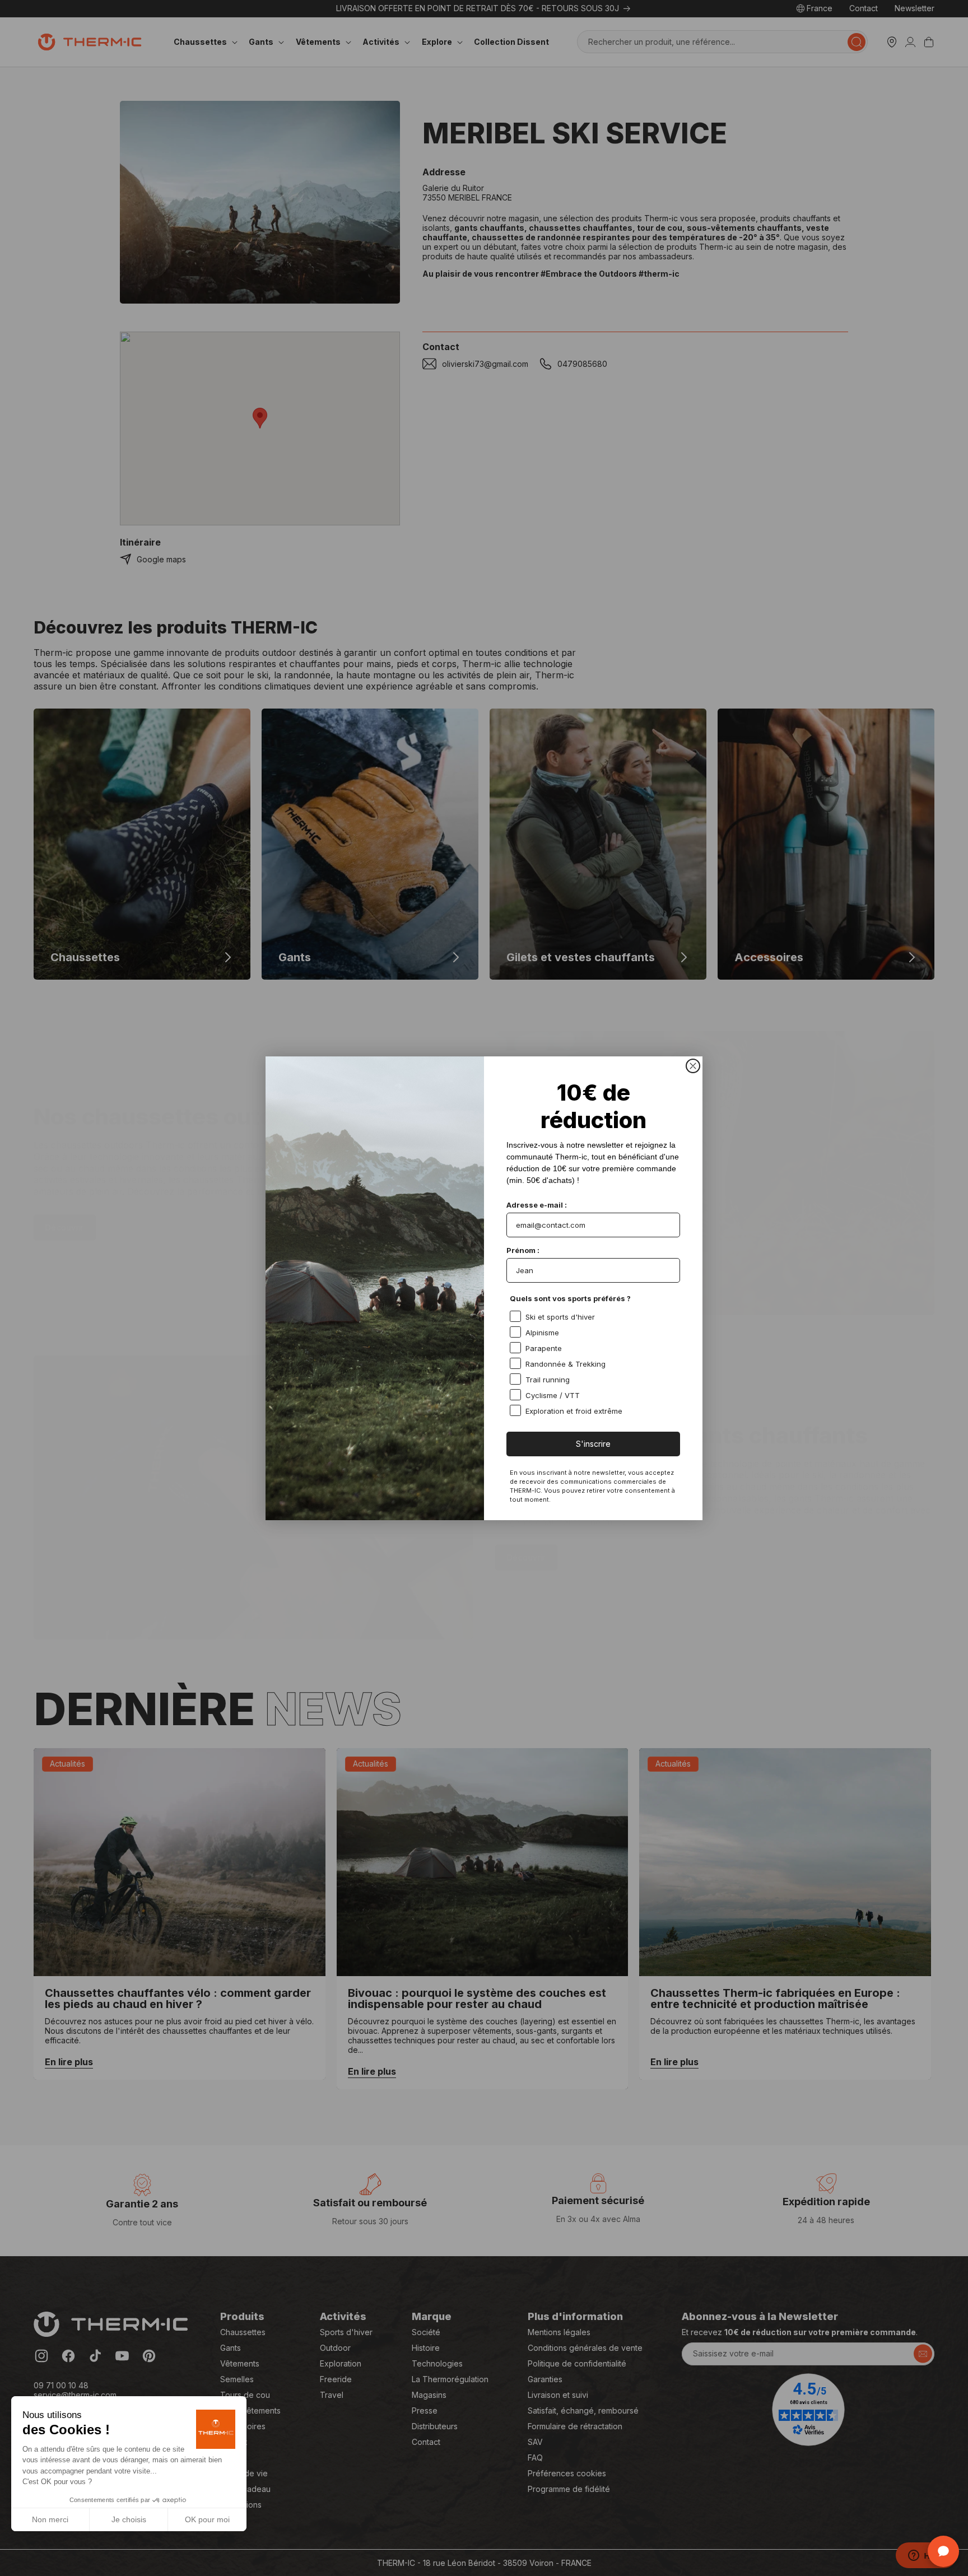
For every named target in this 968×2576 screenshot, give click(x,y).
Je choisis (129, 2519)
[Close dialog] (693, 1066)
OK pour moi (207, 2519)
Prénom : (523, 1250)
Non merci (50, 2519)
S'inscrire (593, 1444)
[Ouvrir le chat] (943, 2551)
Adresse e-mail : (537, 1205)
